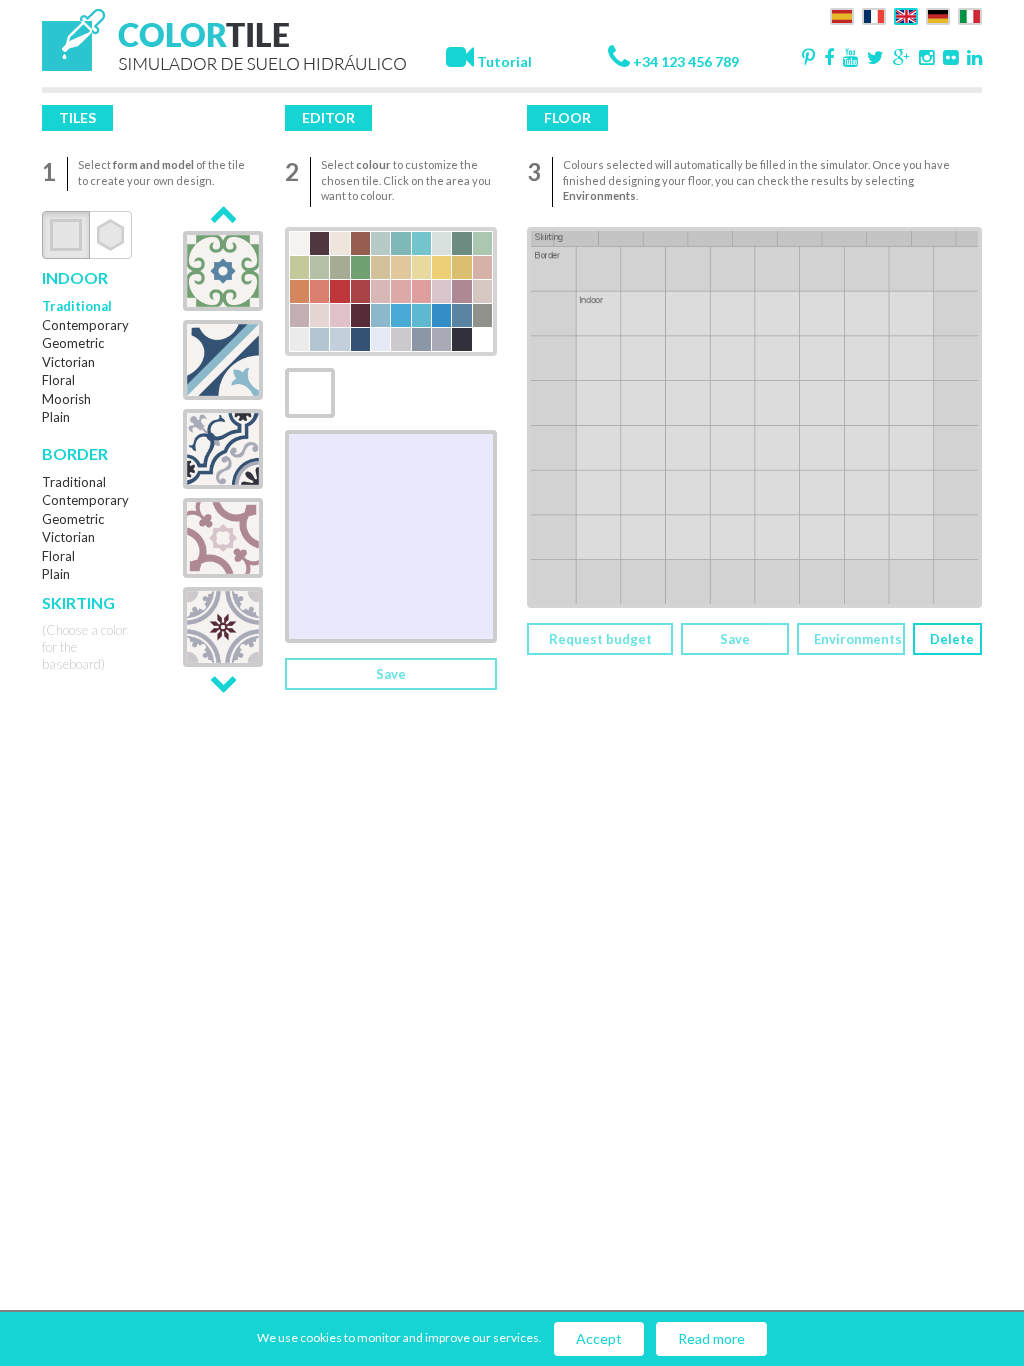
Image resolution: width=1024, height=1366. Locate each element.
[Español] (839, 14)
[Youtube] (847, 58)
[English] (903, 14)
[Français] (871, 14)
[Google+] (898, 58)
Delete (952, 639)
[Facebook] (826, 58)
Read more (711, 1338)
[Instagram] (923, 58)
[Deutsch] (935, 14)
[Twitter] (872, 58)
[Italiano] (967, 14)
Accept (599, 1338)
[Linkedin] (971, 58)
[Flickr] (947, 58)
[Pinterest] (805, 58)
